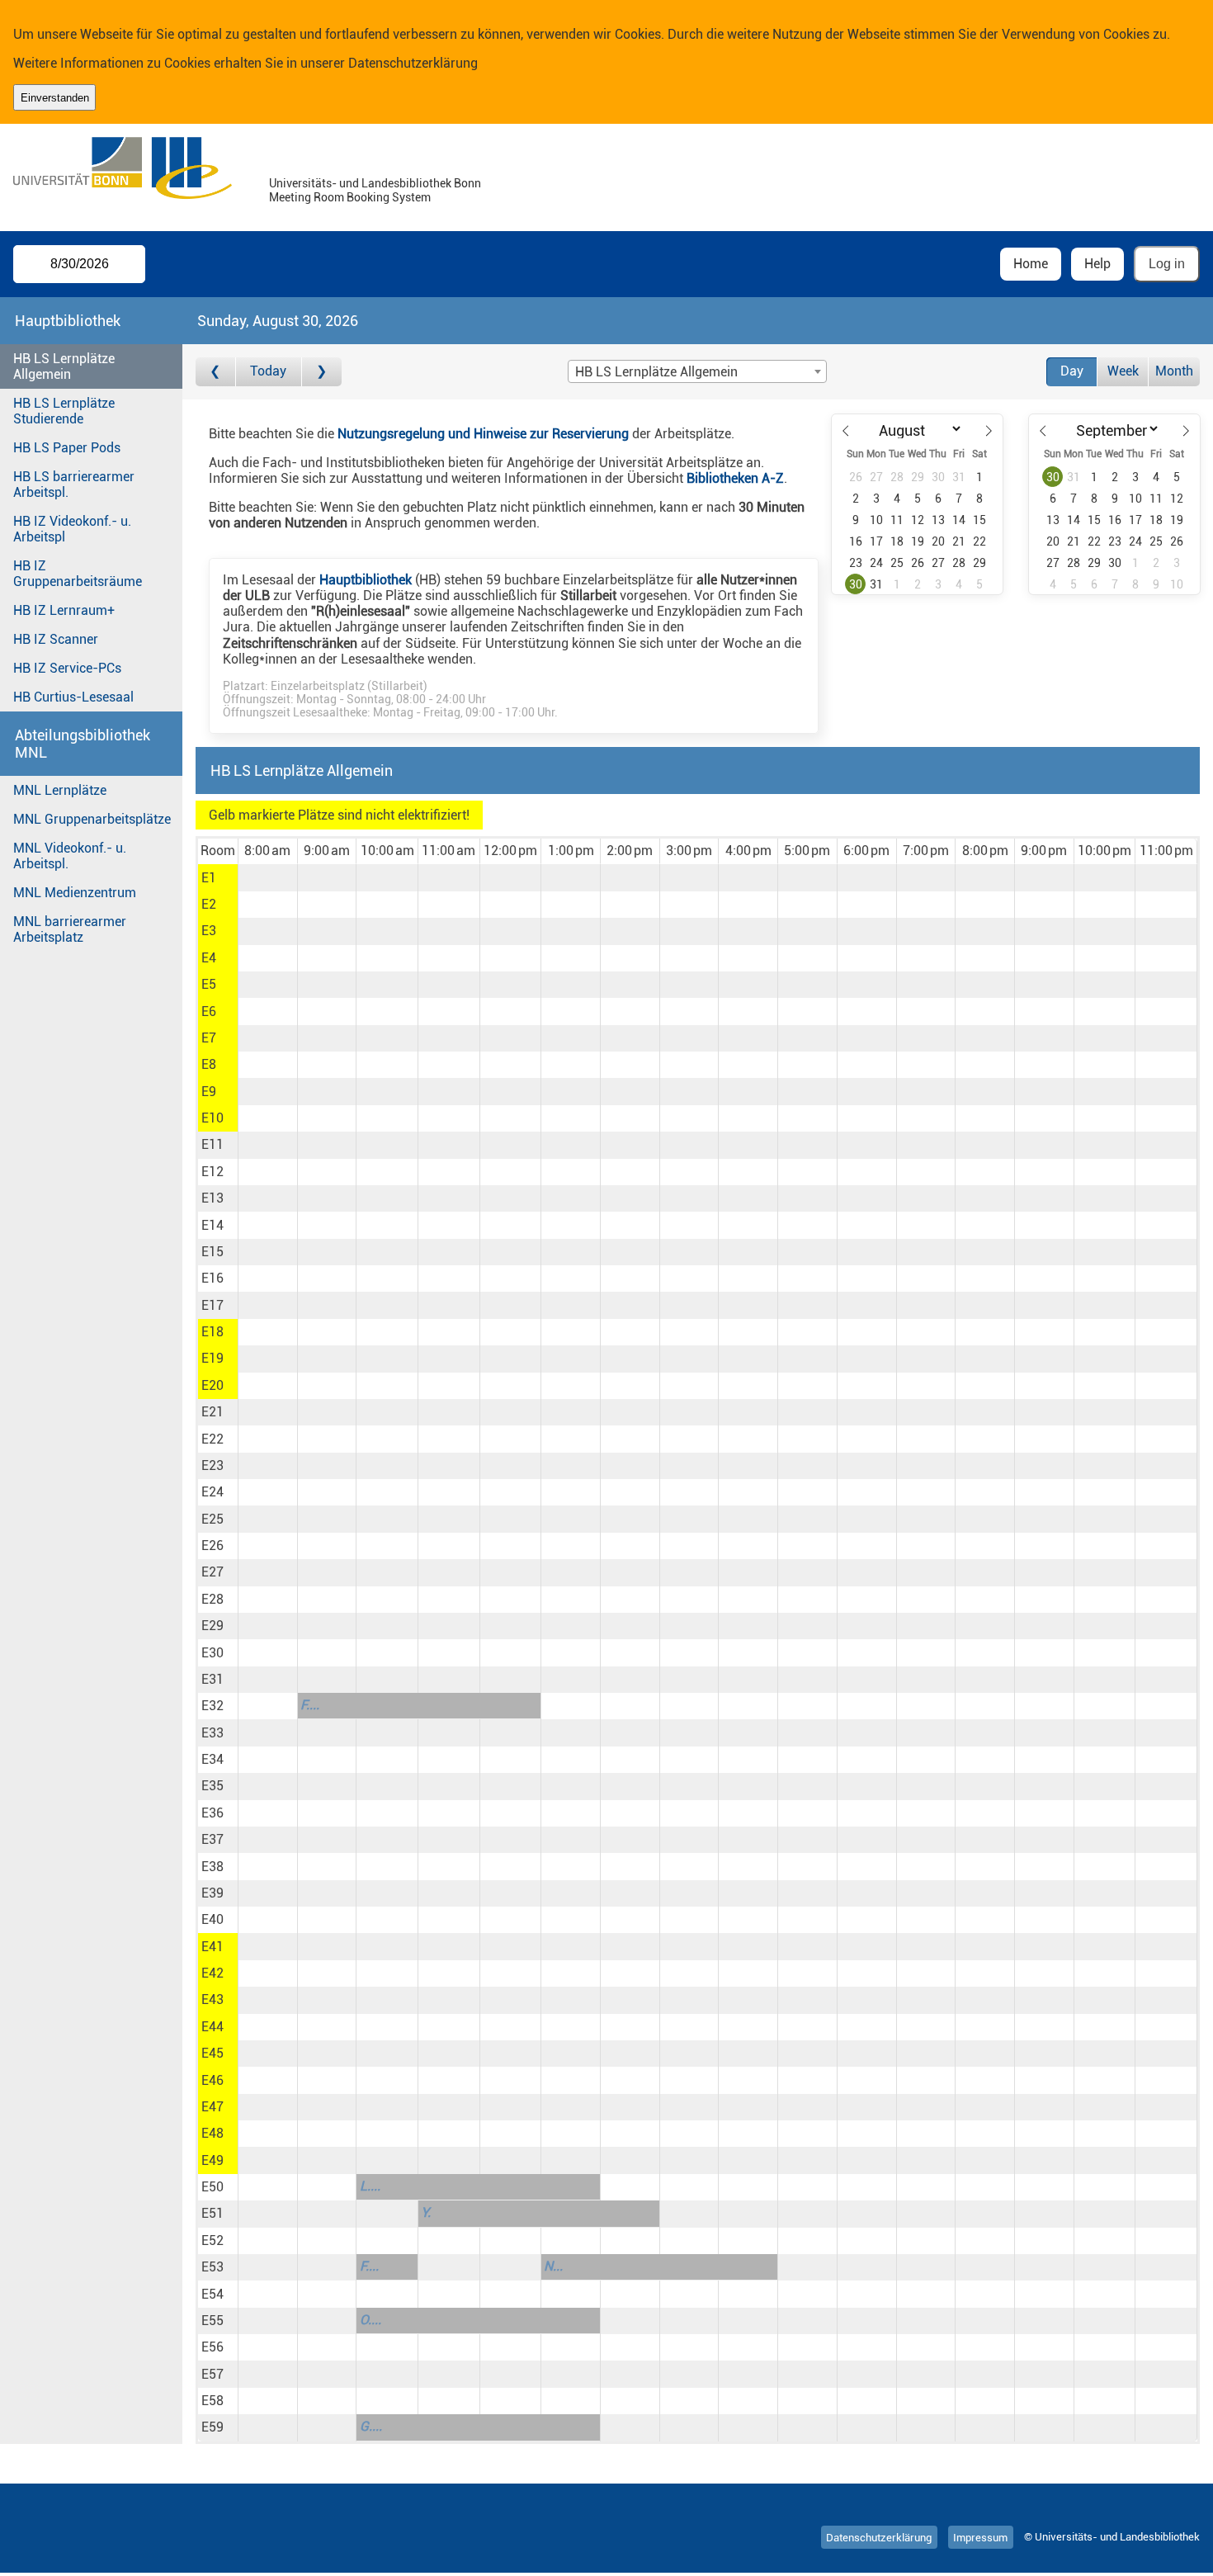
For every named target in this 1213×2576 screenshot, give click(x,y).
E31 (212, 1679)
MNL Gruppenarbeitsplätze (92, 819)
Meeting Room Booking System (350, 198)
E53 (212, 2267)
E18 (212, 1332)
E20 (212, 1385)
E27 (212, 1572)
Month (1174, 371)
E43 (212, 1999)
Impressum (980, 2537)
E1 (209, 878)
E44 (212, 2027)
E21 (212, 1412)
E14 (212, 1225)
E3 (209, 931)
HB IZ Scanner (56, 639)
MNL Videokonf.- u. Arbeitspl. (70, 856)
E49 (212, 2160)
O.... (371, 2320)
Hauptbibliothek (366, 580)
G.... (371, 2426)
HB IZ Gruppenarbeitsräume (78, 574)
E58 (212, 2401)
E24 (212, 1492)
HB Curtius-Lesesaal (73, 697)
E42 (212, 1973)
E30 (212, 1653)
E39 (212, 1893)
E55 (212, 2321)
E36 (212, 1813)
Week (1123, 371)
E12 (212, 1172)
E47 (212, 2107)
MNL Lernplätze (60, 790)
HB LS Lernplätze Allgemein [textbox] (656, 372)
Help (1097, 264)
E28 (212, 1599)
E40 (212, 1919)
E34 (212, 1759)
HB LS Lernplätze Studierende (64, 411)
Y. (426, 2212)
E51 (212, 2213)
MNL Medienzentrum (75, 893)
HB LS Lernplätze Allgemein (64, 366)
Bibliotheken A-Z (735, 478)
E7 (209, 1038)
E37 (212, 1839)
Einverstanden (55, 98)
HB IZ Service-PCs (67, 668)
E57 (212, 2374)
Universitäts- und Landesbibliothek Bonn (375, 184)
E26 (212, 1546)
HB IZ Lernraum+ (64, 610)
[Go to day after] (322, 372)
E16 (212, 1278)
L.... (370, 2186)
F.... (310, 1705)
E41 (212, 1947)
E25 (212, 1519)
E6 (209, 1011)
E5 (209, 984)
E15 (212, 1252)
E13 (212, 1198)
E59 (212, 2427)
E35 (212, 1786)
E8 (209, 1064)
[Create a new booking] (268, 877)
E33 (212, 1733)
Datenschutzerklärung (413, 63)
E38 (212, 1867)
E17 (212, 1305)
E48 (212, 2133)
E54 (212, 2294)
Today (268, 371)
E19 (212, 1358)
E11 (212, 1144)
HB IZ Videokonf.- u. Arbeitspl (72, 529)
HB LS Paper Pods (67, 448)
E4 (209, 958)
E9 (209, 1092)
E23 (212, 1465)
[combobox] (697, 371)
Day (1072, 371)
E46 (212, 2080)
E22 (212, 1439)
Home (1031, 264)
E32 (212, 1706)
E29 (212, 1626)
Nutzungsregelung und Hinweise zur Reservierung (483, 434)
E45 (212, 2053)
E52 (212, 2240)
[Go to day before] (216, 372)
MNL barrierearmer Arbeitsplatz (70, 929)
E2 (209, 904)
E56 (212, 2347)
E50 (212, 2187)
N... (553, 2266)
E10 (212, 1118)
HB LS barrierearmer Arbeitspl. (74, 484)
